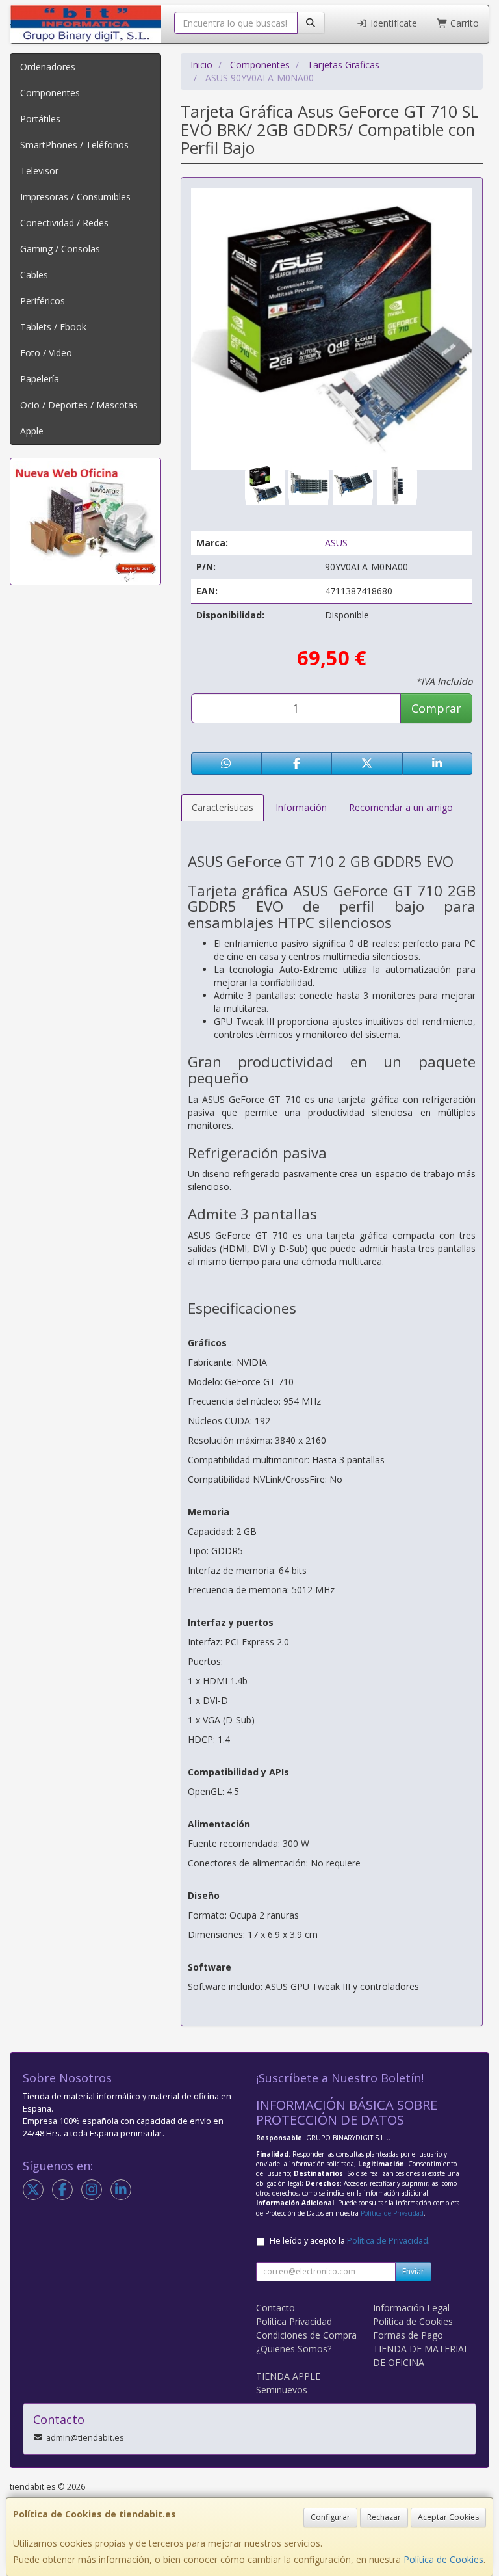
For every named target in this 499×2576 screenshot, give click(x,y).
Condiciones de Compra (306, 2335)
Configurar (330, 2517)
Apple (32, 431)
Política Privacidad (294, 2321)
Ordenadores (48, 67)
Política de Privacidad (392, 2213)
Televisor (39, 171)
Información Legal (411, 2308)
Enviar (413, 2271)
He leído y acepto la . (350, 2241)
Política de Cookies (443, 2559)
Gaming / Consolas (60, 249)
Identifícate (392, 23)
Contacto (275, 2308)
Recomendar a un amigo (401, 807)
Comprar (436, 708)
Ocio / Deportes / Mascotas (79, 405)
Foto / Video (46, 353)
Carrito (463, 23)
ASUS (336, 543)
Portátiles (40, 119)
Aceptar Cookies (448, 2517)
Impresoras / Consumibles (75, 197)
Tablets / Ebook (53, 327)
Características (223, 807)
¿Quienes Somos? (294, 2349)
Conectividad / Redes (64, 223)
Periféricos (43, 301)
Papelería (40, 379)
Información (301, 807)
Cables (34, 275)
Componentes (50, 93)
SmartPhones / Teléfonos (74, 145)
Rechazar (384, 2517)
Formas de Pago (408, 2335)
